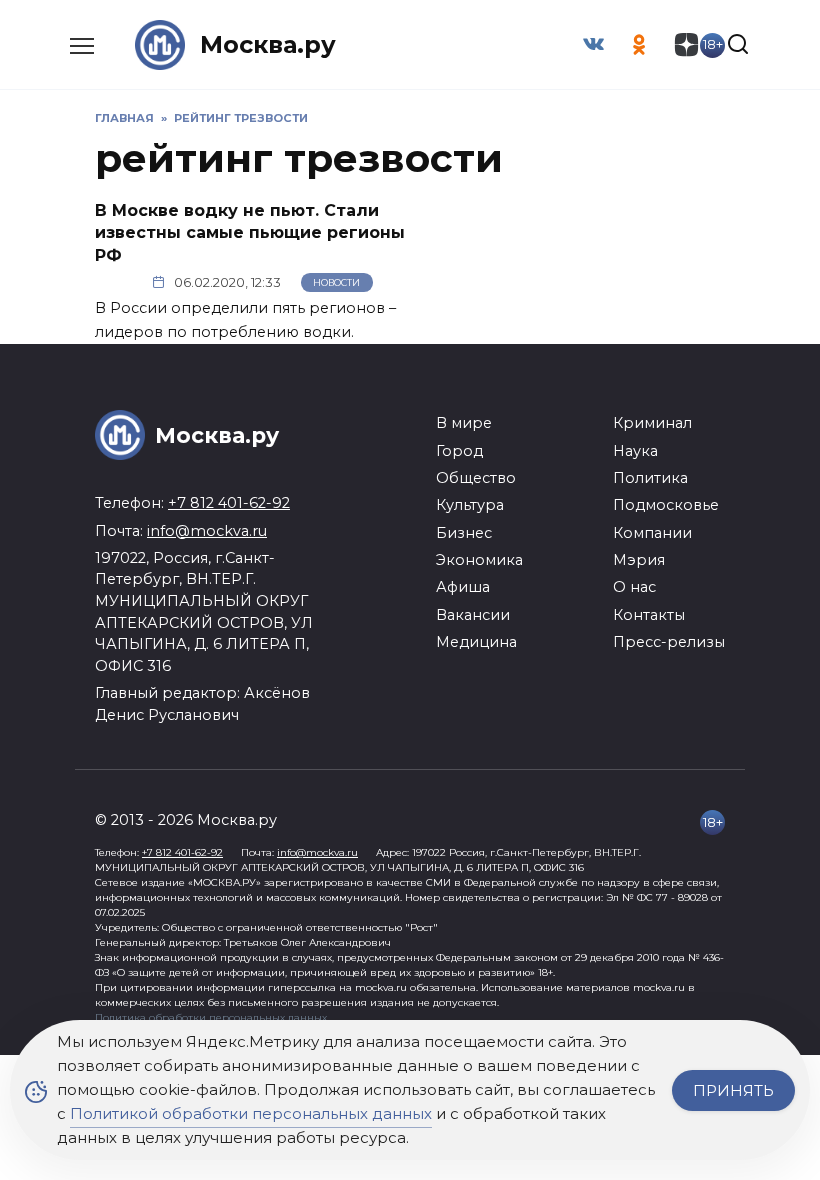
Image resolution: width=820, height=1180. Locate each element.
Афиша (463, 587)
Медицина (476, 642)
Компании (652, 533)
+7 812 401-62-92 (229, 503)
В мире (464, 423)
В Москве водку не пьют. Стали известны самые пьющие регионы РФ (250, 233)
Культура (470, 505)
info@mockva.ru (207, 531)
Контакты (649, 615)
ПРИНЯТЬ (733, 1090)
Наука (635, 451)
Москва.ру (268, 44)
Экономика (479, 560)
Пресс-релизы (669, 642)
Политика (650, 478)
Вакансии (473, 615)
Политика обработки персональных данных (211, 1017)
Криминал (652, 423)
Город (459, 451)
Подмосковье (666, 505)
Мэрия (639, 560)
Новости (336, 282)
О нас (634, 587)
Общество (476, 478)
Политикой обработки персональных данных (251, 1113)
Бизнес (464, 533)
